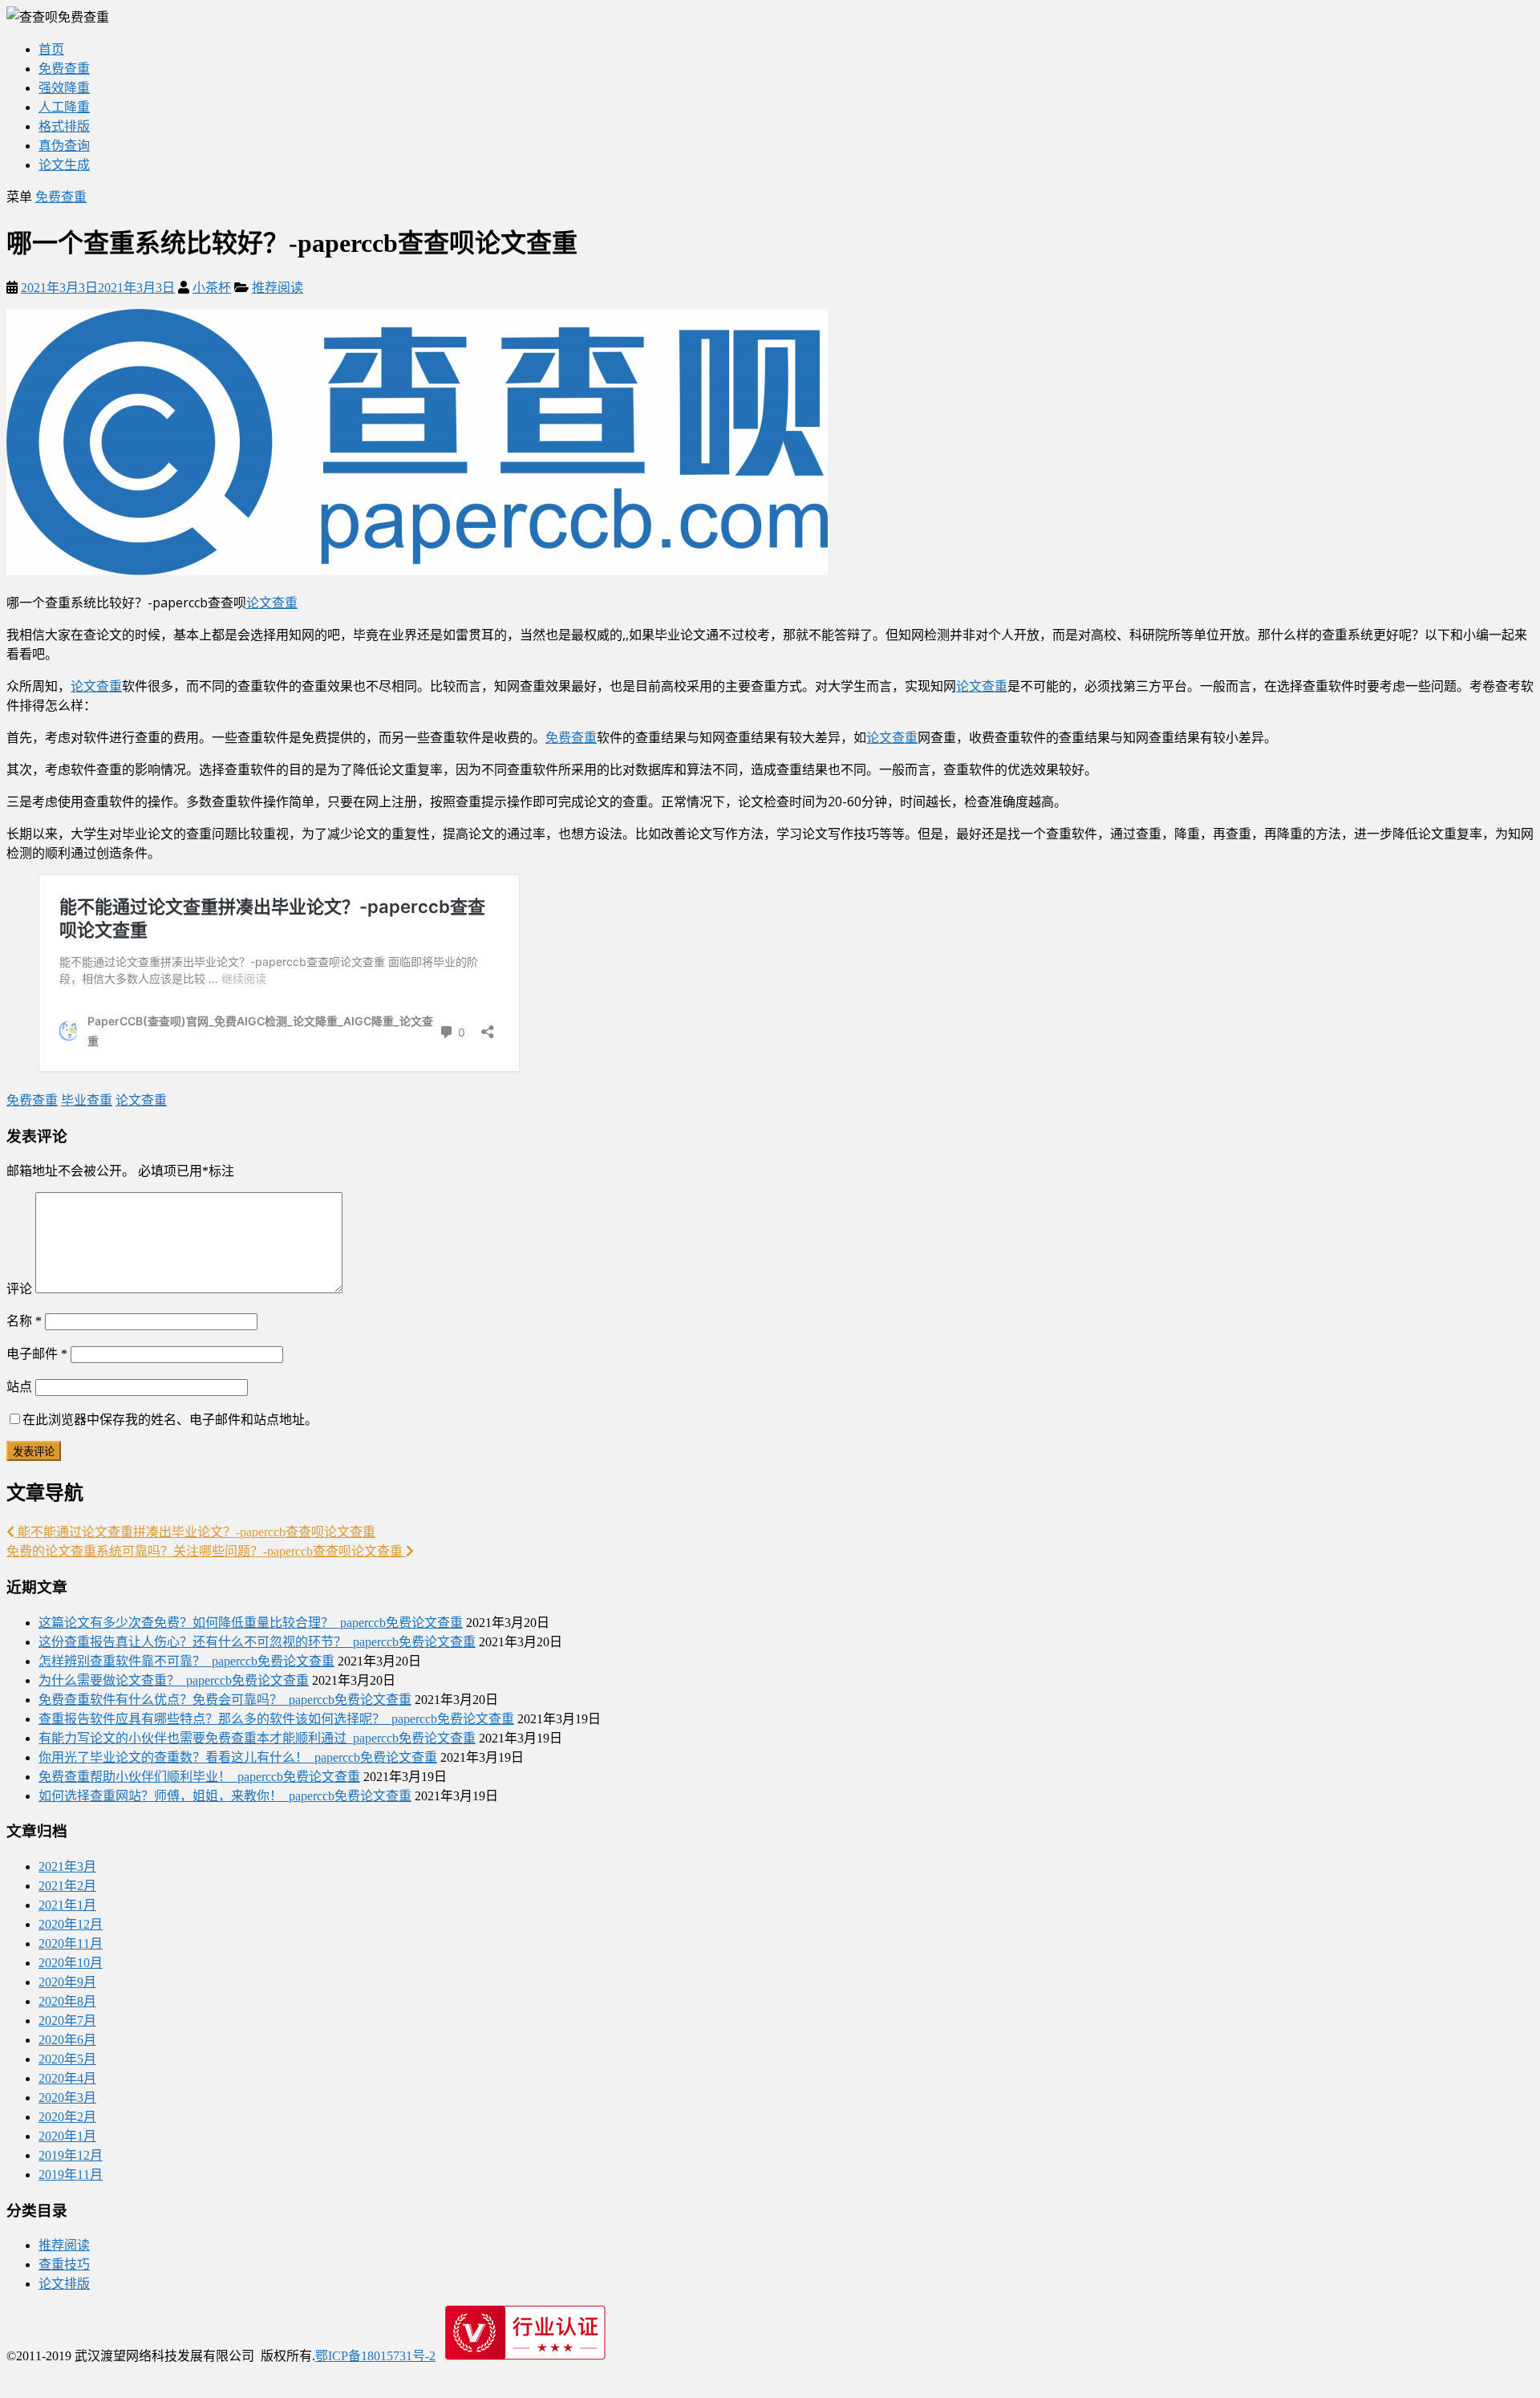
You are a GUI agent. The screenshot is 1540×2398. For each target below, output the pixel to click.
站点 (19, 1387)
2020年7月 (67, 2021)
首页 (51, 49)
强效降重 (64, 88)
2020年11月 (71, 1944)
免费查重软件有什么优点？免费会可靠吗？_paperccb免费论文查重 (225, 1700)
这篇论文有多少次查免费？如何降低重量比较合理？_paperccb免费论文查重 (251, 1623)
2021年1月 (67, 1905)
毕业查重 (87, 1100)
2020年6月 (67, 2040)
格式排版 (64, 126)
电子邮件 (37, 1354)
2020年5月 (67, 2059)
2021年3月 (67, 1866)
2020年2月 (67, 2117)
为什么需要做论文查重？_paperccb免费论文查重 (174, 1680)
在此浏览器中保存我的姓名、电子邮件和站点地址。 (170, 1420)
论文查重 (272, 603)
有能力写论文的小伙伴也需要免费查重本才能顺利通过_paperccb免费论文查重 (257, 1738)
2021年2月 (67, 1886)
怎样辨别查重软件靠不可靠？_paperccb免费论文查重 (186, 1661)
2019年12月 (71, 2155)
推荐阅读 (278, 288)
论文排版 (64, 2284)
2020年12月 (71, 1924)
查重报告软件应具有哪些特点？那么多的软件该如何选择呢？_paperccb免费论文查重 (276, 1719)
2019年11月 (71, 2175)
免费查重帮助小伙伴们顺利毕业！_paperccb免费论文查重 (199, 1777)
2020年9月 (67, 1982)
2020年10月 (71, 1963)
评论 (19, 1289)
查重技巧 (64, 2264)
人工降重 (64, 107)
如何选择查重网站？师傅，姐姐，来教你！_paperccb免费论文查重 (225, 1796)
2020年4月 (67, 2078)
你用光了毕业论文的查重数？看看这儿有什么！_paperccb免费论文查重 (238, 1757)
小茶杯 (212, 288)
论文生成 (64, 165)
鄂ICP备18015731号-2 (375, 2356)
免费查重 (64, 69)
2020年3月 (67, 2098)
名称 (24, 1321)
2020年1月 (67, 2136)
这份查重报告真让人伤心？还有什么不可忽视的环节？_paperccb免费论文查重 (257, 1642)
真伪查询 (64, 146)
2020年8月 (67, 2001)
